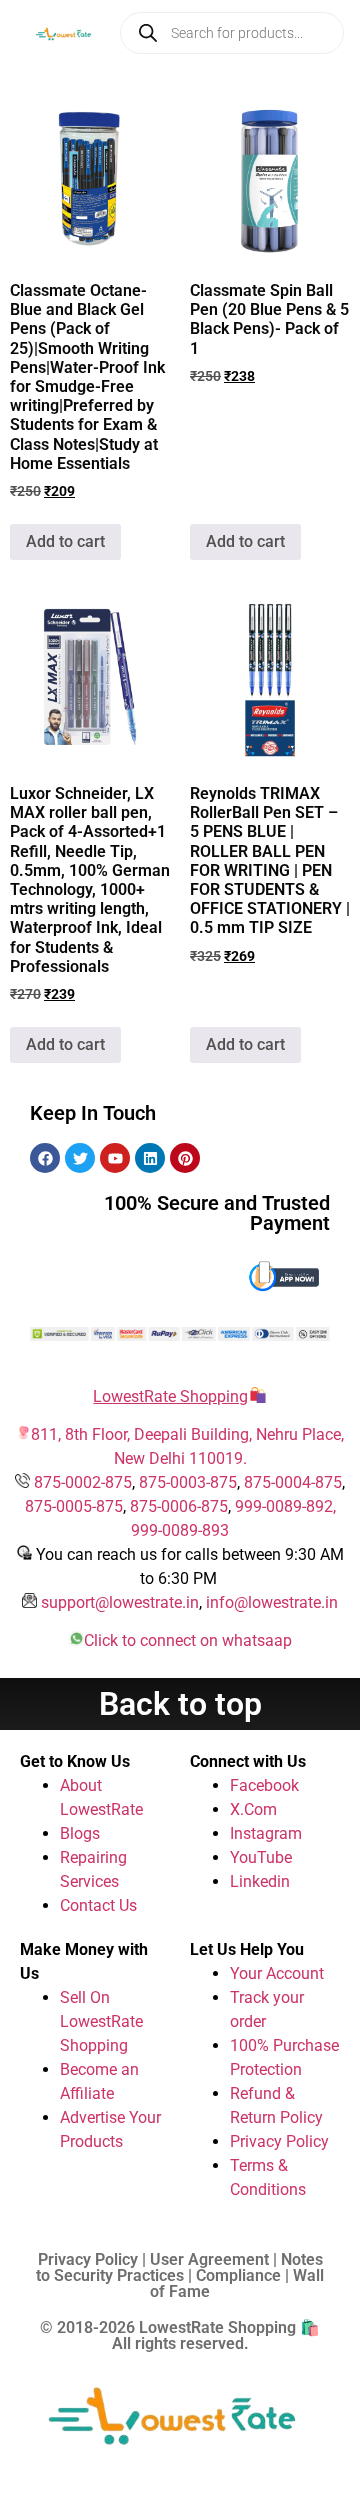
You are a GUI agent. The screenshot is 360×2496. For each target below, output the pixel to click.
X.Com (253, 1809)
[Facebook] (45, 1158)
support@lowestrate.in (120, 1602)
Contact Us (98, 1905)
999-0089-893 (180, 1530)
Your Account (277, 1973)
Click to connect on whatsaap (188, 1640)
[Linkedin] (150, 1158)
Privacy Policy (279, 2141)
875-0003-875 (188, 1482)
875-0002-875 (83, 1482)
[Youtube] (115, 1158)
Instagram (266, 1833)
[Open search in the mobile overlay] (232, 33)
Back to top (180, 1704)
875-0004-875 (293, 1482)
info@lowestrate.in (272, 1602)
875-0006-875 (179, 1506)
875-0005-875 (74, 1506)
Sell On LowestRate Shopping (101, 2021)
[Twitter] (80, 1158)
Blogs (80, 1833)
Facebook (264, 1785)
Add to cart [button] (65, 541)
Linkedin (260, 1881)
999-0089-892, (285, 1506)
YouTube (261, 1857)
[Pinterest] (185, 1158)
